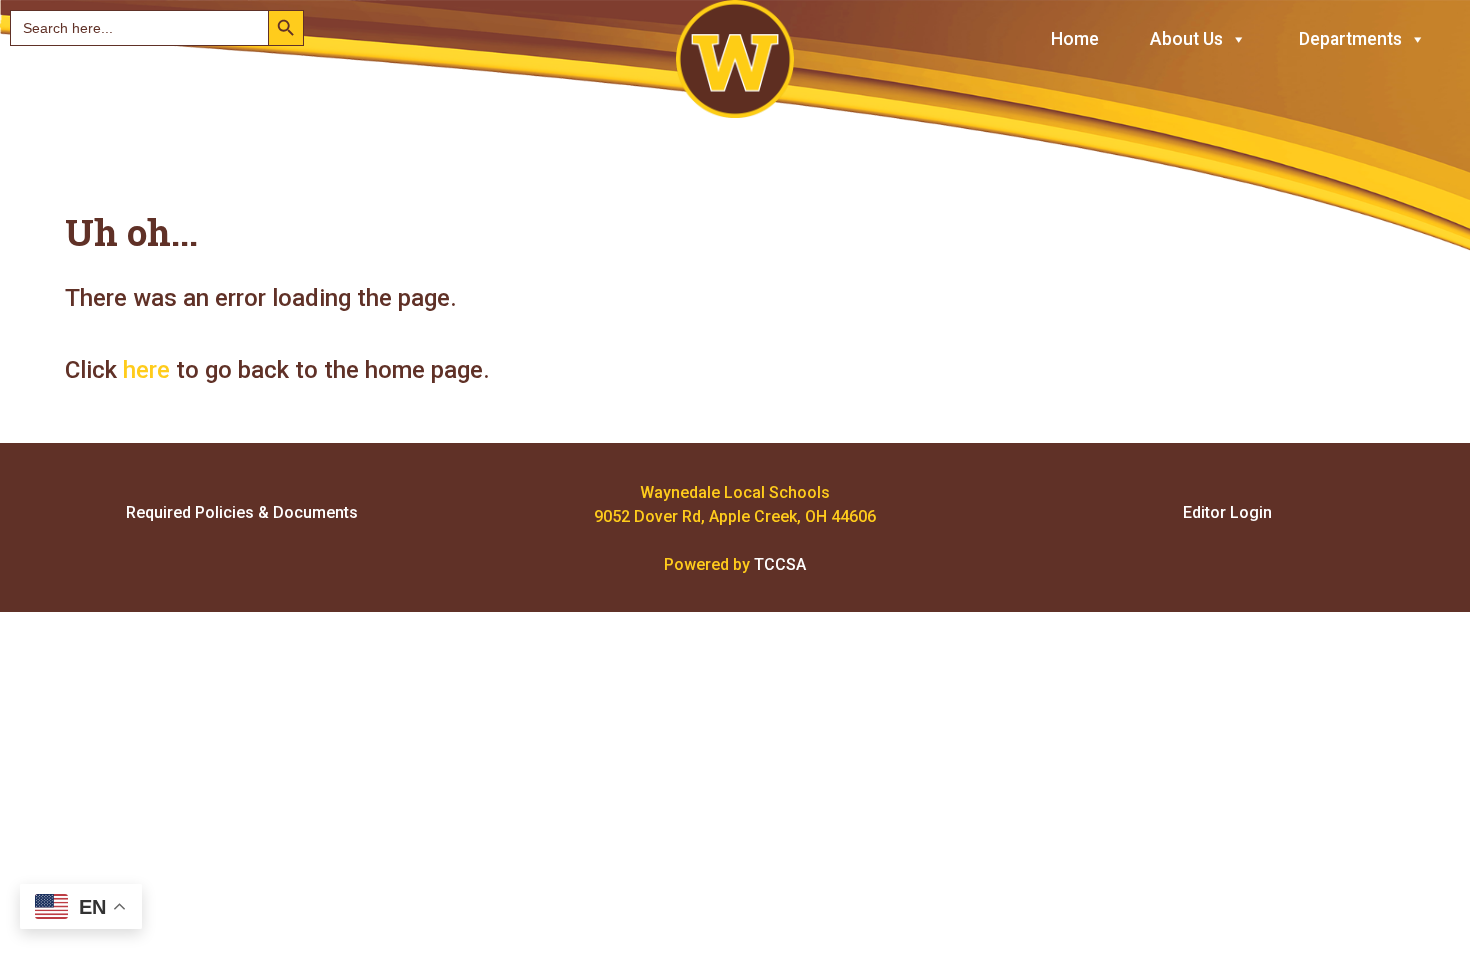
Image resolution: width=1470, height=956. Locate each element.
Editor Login (1227, 512)
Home (1075, 39)
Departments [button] (1350, 39)
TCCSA (780, 564)
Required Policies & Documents (242, 512)
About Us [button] (1186, 39)
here (146, 370)
